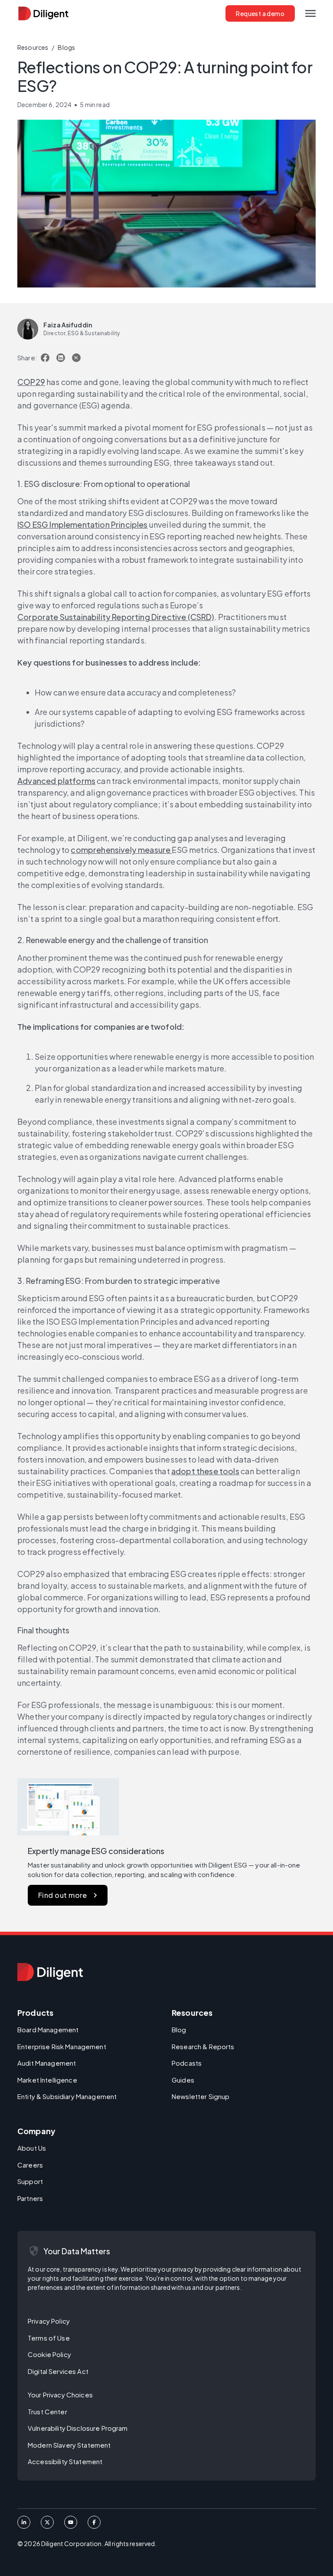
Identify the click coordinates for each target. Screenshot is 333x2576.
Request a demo (260, 13)
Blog (179, 2029)
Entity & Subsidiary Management (67, 2096)
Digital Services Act (58, 2371)
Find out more (63, 1895)
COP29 (31, 382)
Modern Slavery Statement (69, 2445)
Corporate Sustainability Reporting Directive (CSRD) (116, 617)
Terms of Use (49, 2338)
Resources (33, 47)
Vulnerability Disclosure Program (78, 2428)
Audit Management (47, 2063)
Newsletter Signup (201, 2096)
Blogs (66, 47)
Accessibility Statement (65, 2461)
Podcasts (187, 2063)
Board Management (48, 2029)
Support (30, 2181)
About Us (32, 2148)
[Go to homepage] (50, 1972)
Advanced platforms (56, 781)
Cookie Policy (49, 2354)
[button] (310, 13)
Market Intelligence (47, 2080)
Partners (30, 2198)
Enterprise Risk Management (62, 2046)
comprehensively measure (121, 850)
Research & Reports (203, 2046)
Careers (30, 2165)
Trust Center (47, 2411)
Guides (183, 2080)
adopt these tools (205, 1471)
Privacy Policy (49, 2321)
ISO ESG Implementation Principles (83, 524)
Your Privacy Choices (60, 2395)
